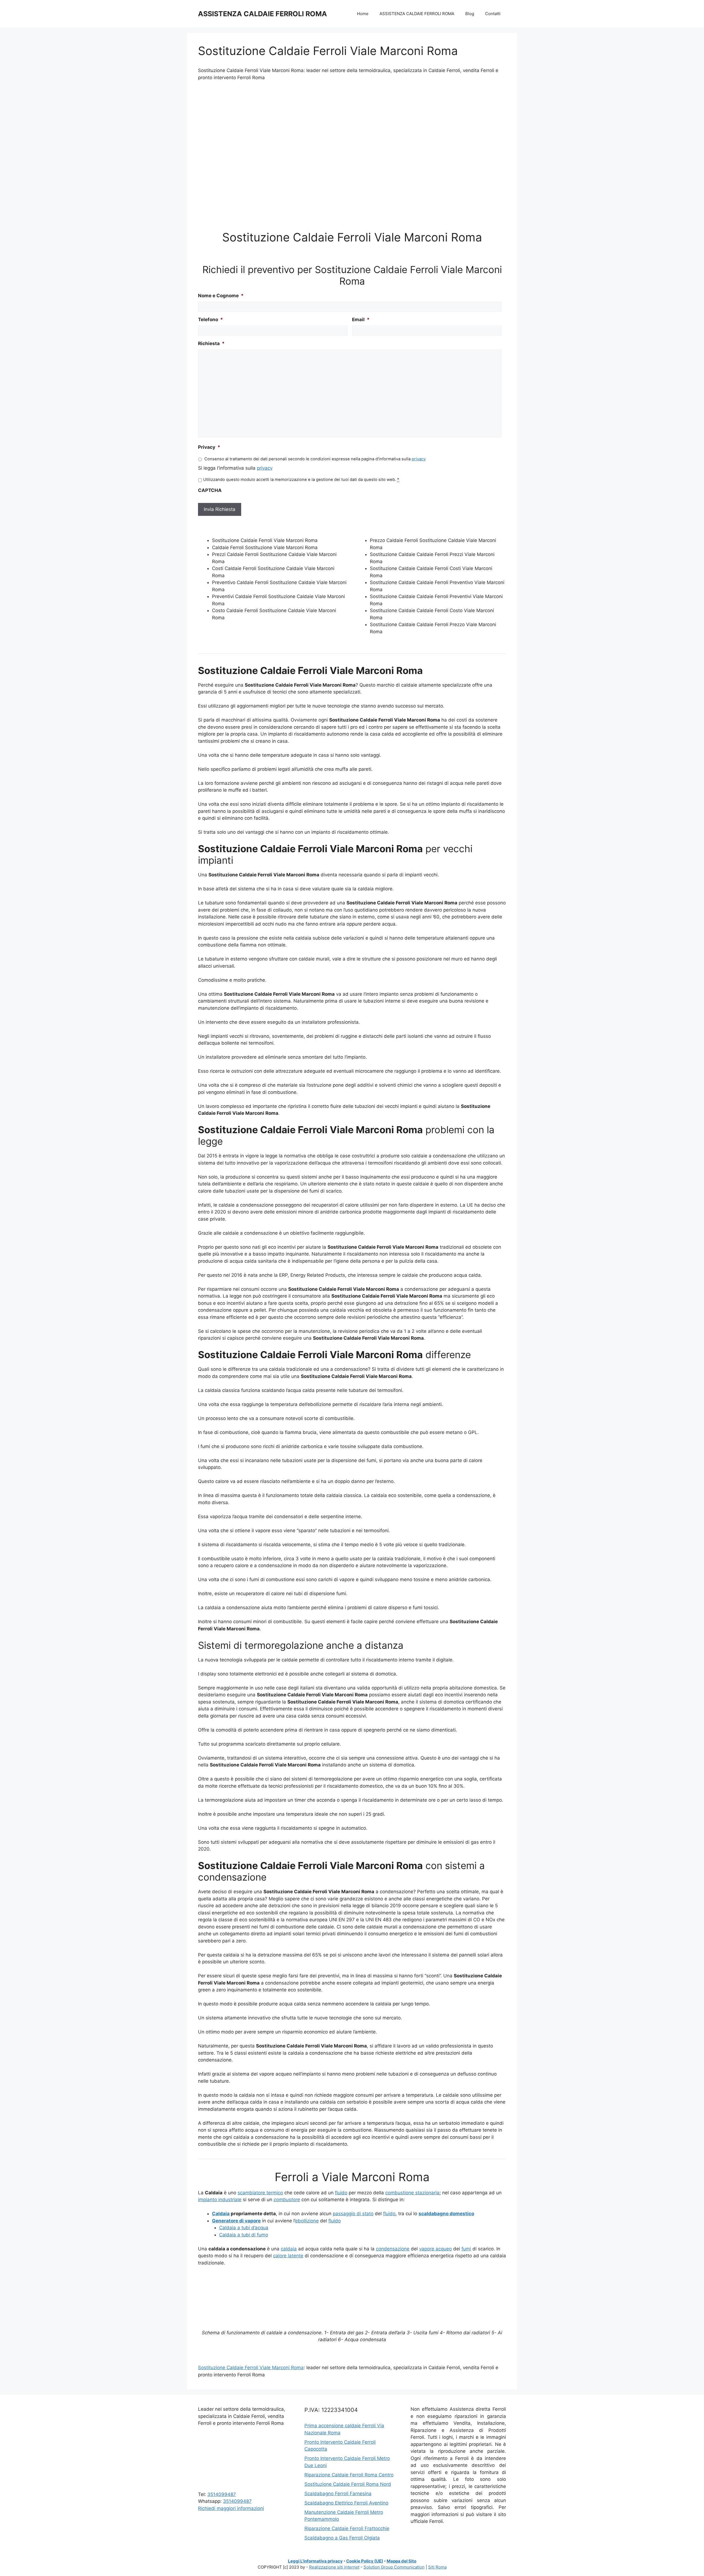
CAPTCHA (210, 490)
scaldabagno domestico (446, 2214)
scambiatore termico (260, 2193)
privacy (419, 459)
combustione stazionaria (412, 2193)
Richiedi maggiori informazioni (231, 2508)
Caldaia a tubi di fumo (244, 2235)
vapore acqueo (435, 2249)
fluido (341, 2193)
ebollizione (307, 2221)
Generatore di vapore (236, 2221)
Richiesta (211, 343)
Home (363, 14)
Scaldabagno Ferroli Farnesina (338, 2494)
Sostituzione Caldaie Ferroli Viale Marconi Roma (251, 2368)
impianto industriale (220, 2200)
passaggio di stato (353, 2214)
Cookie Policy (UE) (365, 2561)
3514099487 (222, 2494)
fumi (466, 2249)
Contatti (493, 14)
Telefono (211, 320)
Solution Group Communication (394, 2567)
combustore (287, 2200)
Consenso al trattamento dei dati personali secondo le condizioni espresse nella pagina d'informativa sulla (315, 459)
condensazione (393, 2249)
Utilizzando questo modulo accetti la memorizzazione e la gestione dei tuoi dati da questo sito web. (301, 480)
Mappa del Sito (402, 2561)
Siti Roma (437, 2567)
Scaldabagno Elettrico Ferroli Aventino (346, 2503)
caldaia (289, 2249)
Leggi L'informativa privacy (315, 2561)
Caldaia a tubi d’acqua (244, 2228)
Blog (470, 14)
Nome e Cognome (221, 296)
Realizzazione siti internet (334, 2567)
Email (361, 320)
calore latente (288, 2256)
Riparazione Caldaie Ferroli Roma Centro (349, 2475)
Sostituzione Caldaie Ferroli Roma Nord (348, 2484)
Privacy (209, 447)
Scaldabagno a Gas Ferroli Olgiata (342, 2538)
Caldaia (221, 2214)
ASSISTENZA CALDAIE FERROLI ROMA (262, 14)
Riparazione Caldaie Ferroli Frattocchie (347, 2528)
